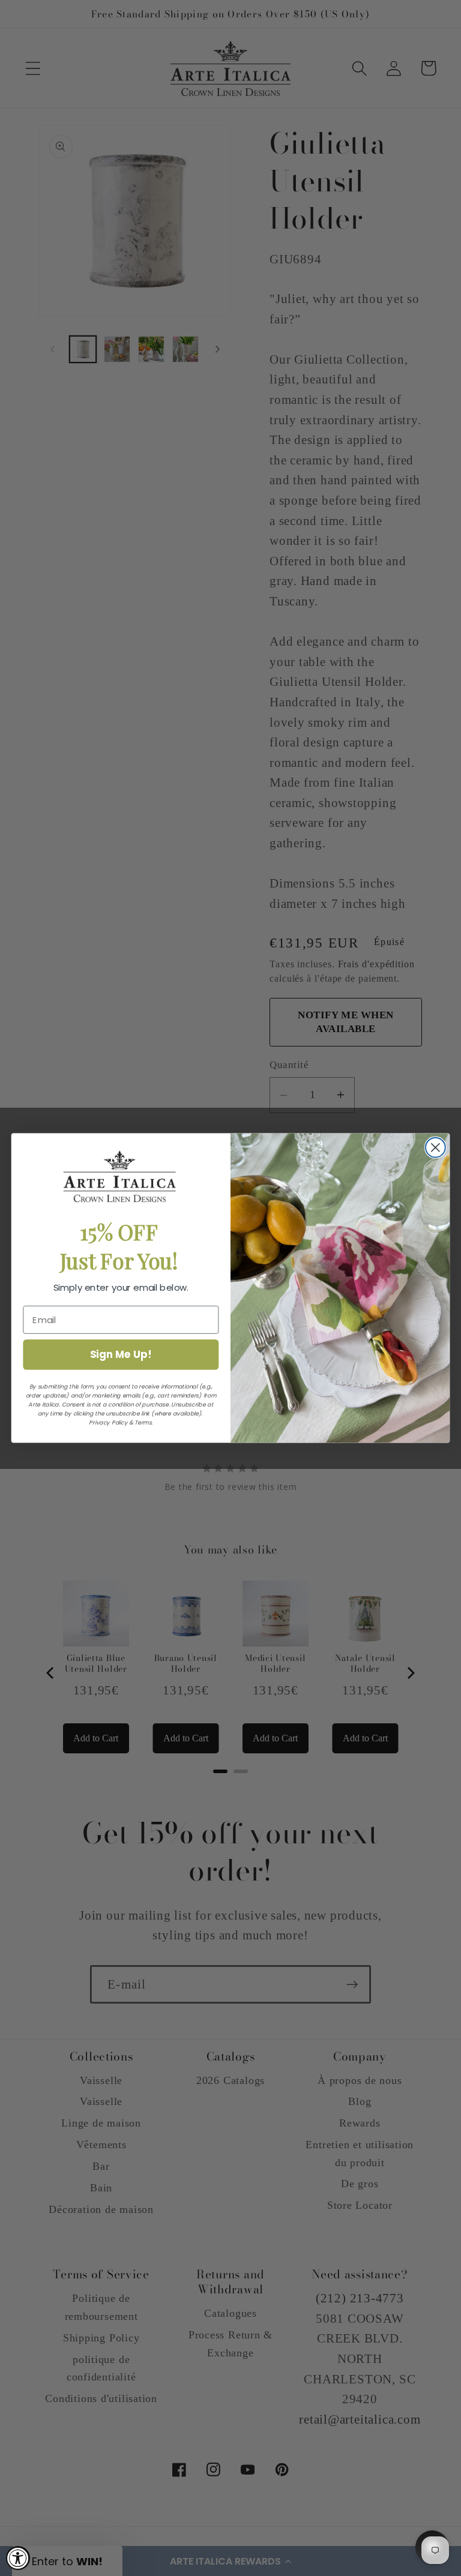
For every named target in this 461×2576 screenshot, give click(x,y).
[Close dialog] (435, 1148)
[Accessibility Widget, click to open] (18, 2558)
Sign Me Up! (121, 1354)
